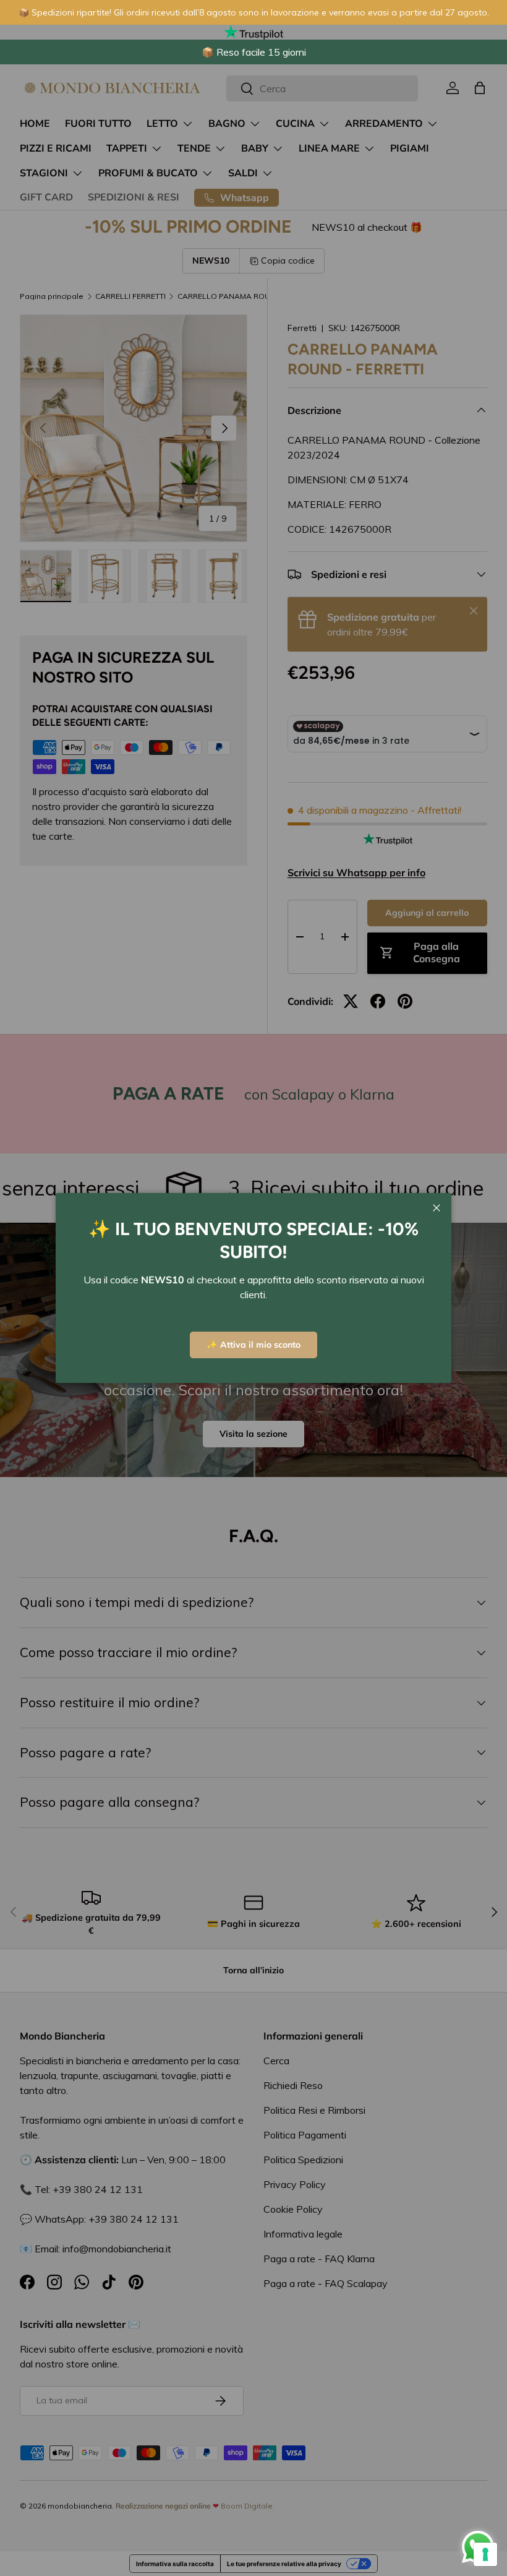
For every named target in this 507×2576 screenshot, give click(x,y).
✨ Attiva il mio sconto (253, 1345)
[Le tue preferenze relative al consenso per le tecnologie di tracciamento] (485, 2554)
